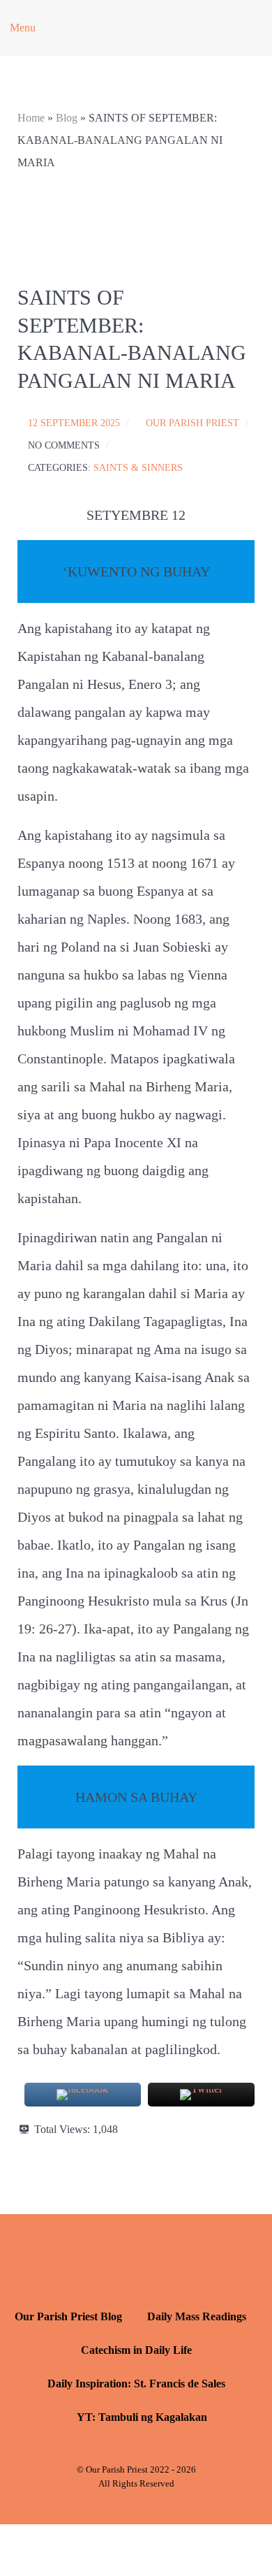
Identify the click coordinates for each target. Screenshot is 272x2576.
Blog (67, 118)
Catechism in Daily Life (136, 2350)
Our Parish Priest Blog (68, 2316)
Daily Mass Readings (197, 2316)
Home (31, 118)
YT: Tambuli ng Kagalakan (142, 2417)
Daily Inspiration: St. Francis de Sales (136, 2384)
